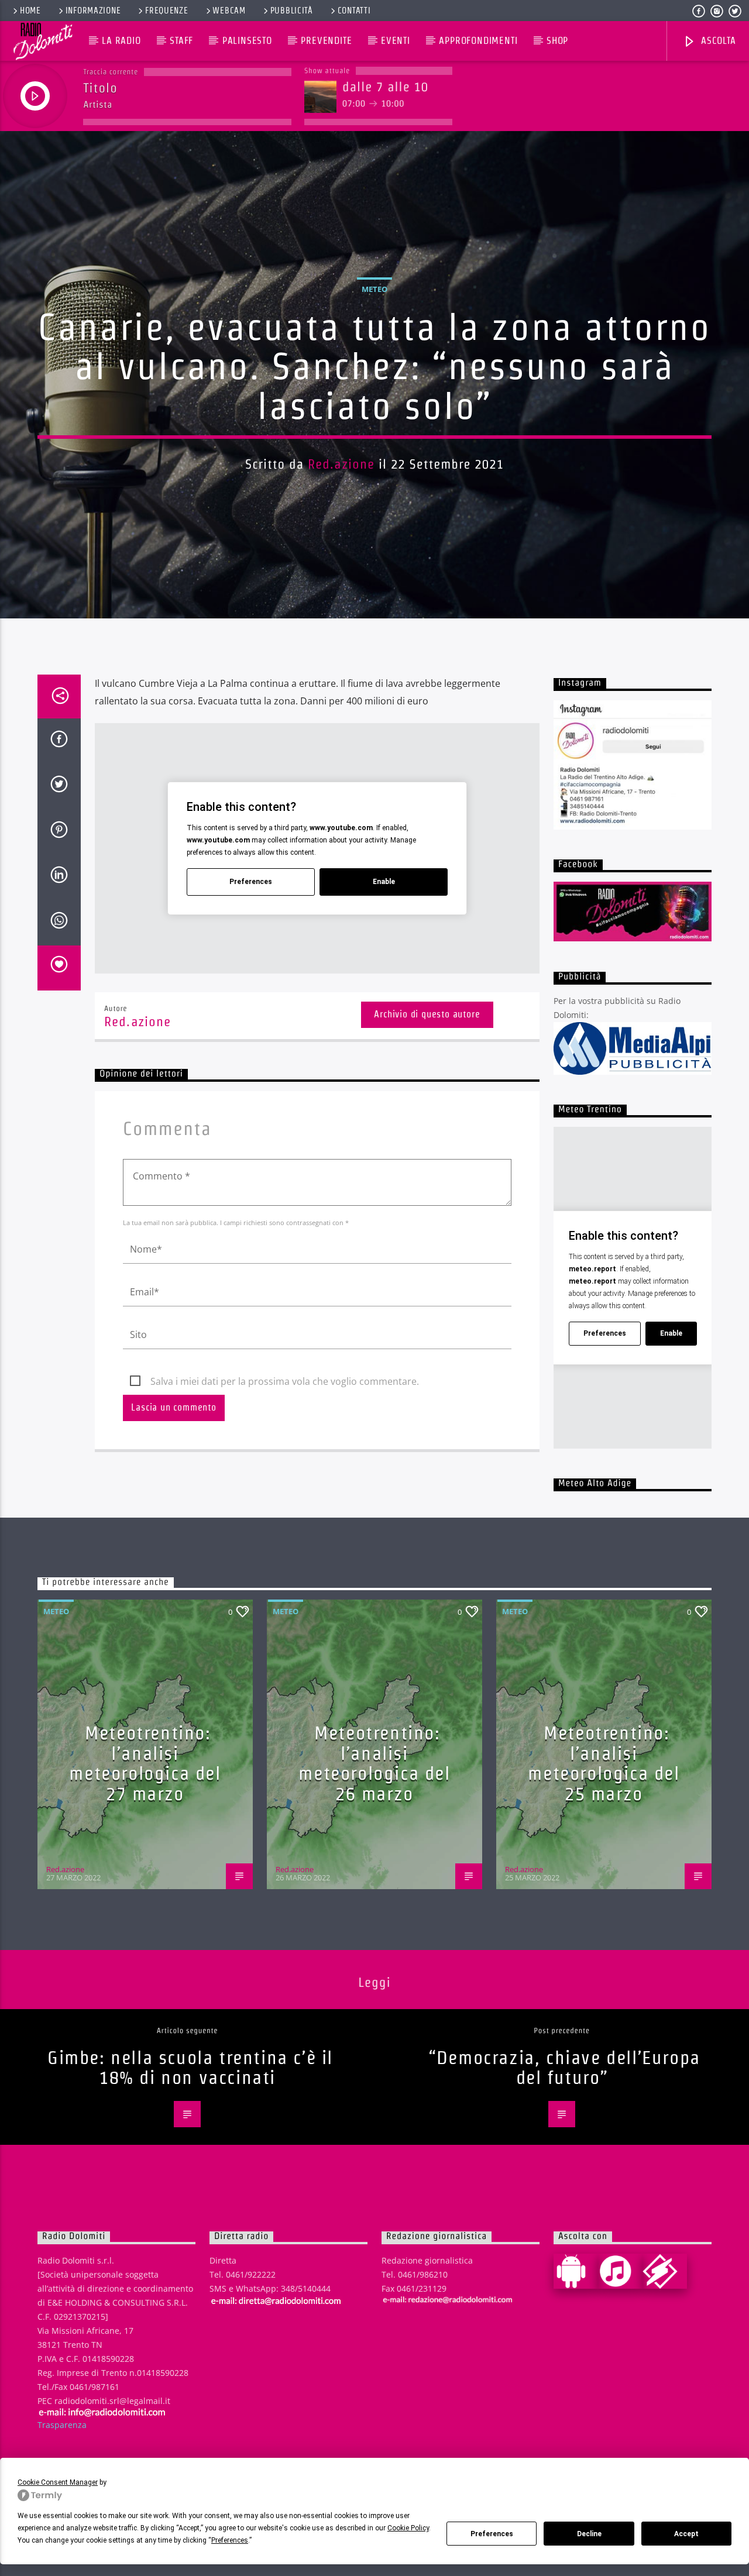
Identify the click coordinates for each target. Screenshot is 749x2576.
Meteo (374, 289)
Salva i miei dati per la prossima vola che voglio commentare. (285, 1381)
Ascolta (717, 41)
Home (30, 11)
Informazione (93, 11)
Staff (181, 41)
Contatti (354, 11)
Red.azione (341, 464)
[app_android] (576, 2271)
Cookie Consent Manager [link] (58, 2482)
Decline (589, 2534)
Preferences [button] (230, 2540)
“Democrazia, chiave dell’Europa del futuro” (565, 2068)
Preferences (492, 2534)
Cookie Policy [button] (408, 2528)
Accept (686, 2534)
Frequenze (166, 11)
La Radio (121, 41)
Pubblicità (292, 11)
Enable (384, 882)
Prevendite (326, 41)
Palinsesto (247, 41)
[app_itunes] (620, 2271)
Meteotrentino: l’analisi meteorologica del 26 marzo (374, 1763)
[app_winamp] (665, 2271)
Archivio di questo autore (427, 1014)
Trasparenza (62, 2425)
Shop (557, 41)
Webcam (229, 11)
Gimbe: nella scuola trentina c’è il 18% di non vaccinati (190, 2068)
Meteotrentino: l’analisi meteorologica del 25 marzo (604, 1763)
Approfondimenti (478, 41)
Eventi (396, 41)
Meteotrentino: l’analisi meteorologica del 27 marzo (145, 1763)
